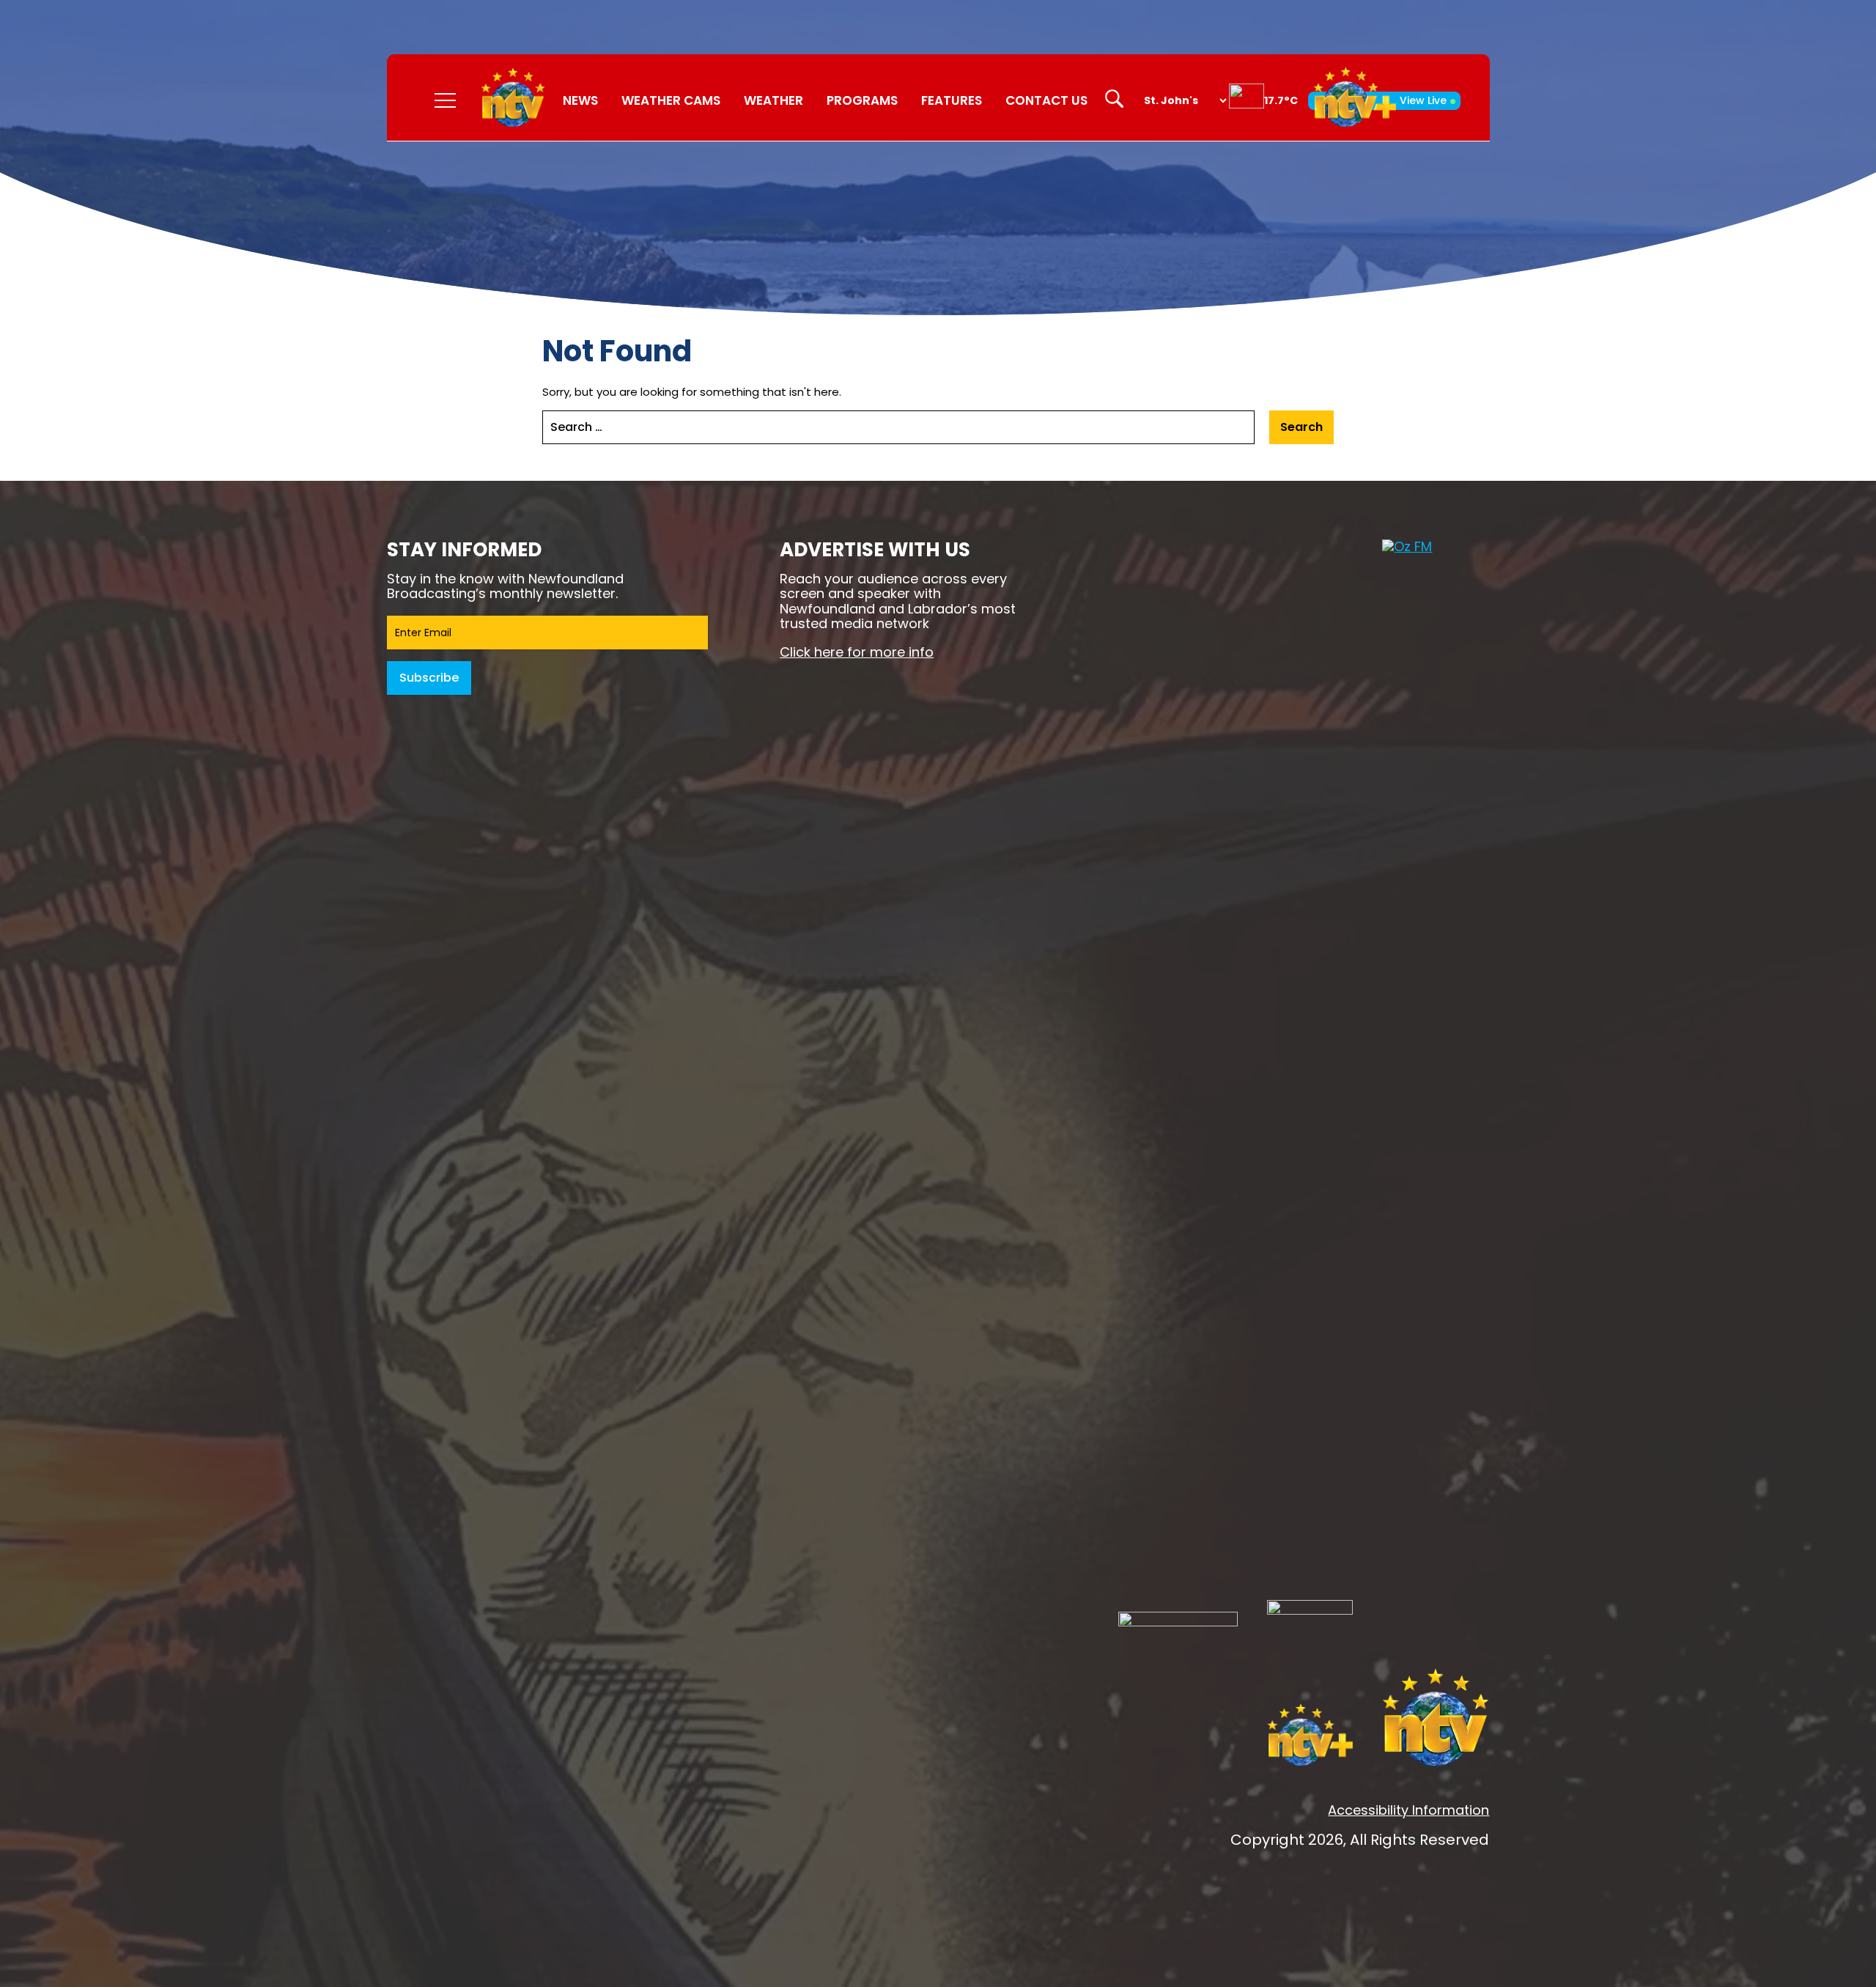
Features (952, 100)
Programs (862, 100)
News (580, 100)
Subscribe (429, 678)
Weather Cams (671, 100)
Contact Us (1046, 100)
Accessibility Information (1408, 1810)
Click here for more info (857, 652)
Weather (773, 100)
